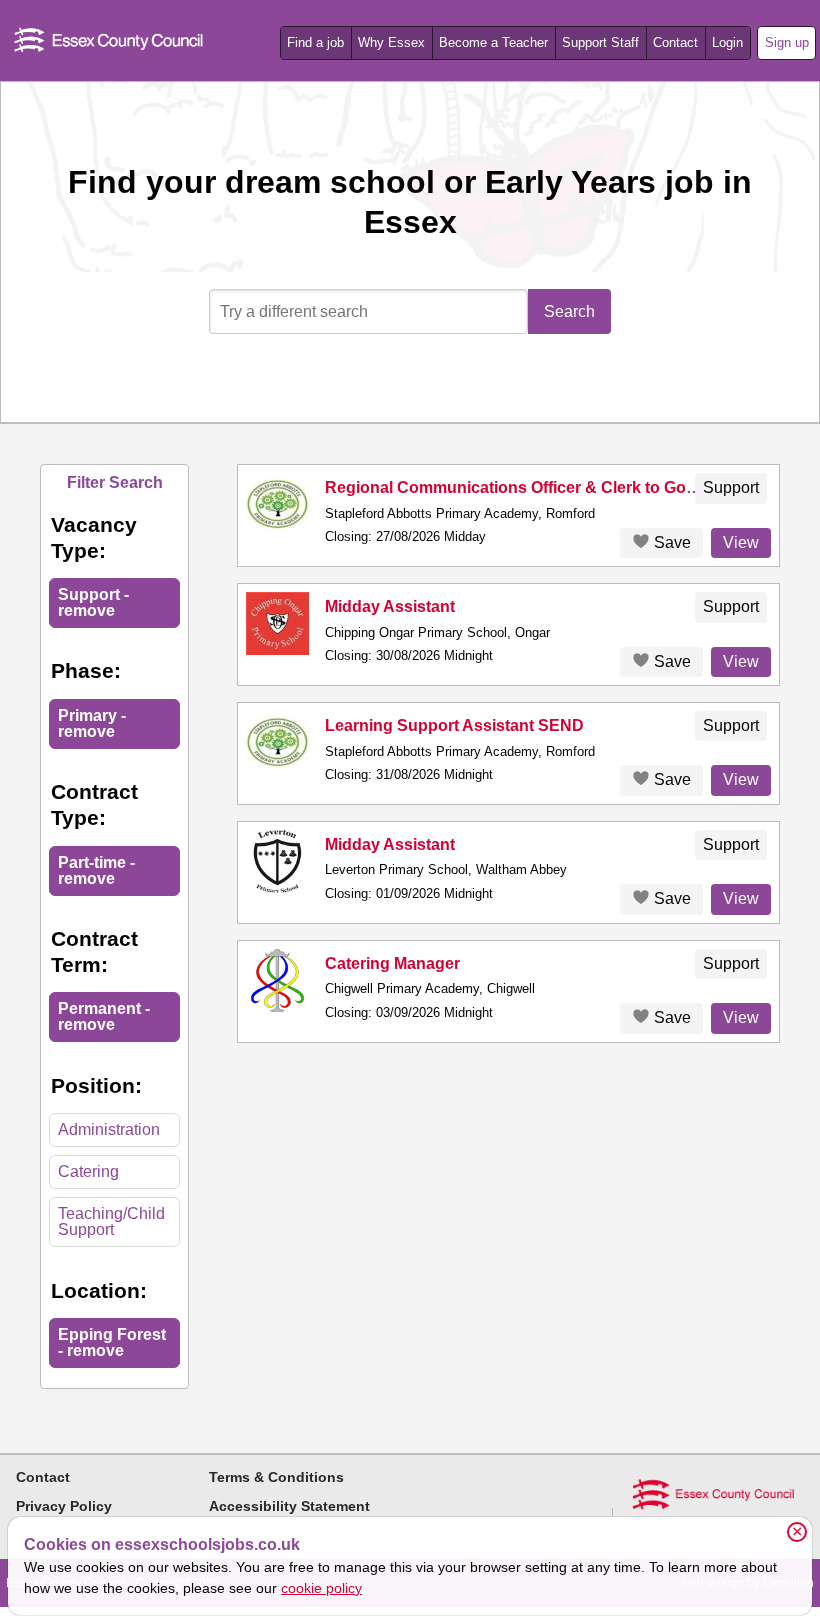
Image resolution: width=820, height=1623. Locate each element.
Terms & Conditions (276, 1477)
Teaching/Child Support (111, 1221)
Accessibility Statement (289, 1506)
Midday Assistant (390, 606)
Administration (109, 1129)
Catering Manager (392, 963)
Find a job (315, 42)
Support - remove (93, 602)
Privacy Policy (64, 1506)
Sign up (787, 42)
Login (727, 42)
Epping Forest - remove (112, 1342)
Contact (675, 42)
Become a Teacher (493, 42)
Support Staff (600, 42)
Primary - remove (92, 723)
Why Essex (391, 42)
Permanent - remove (104, 1016)
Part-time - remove (96, 870)
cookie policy (321, 1588)
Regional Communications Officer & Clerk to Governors (535, 487)
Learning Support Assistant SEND (454, 725)
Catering (88, 1171)
